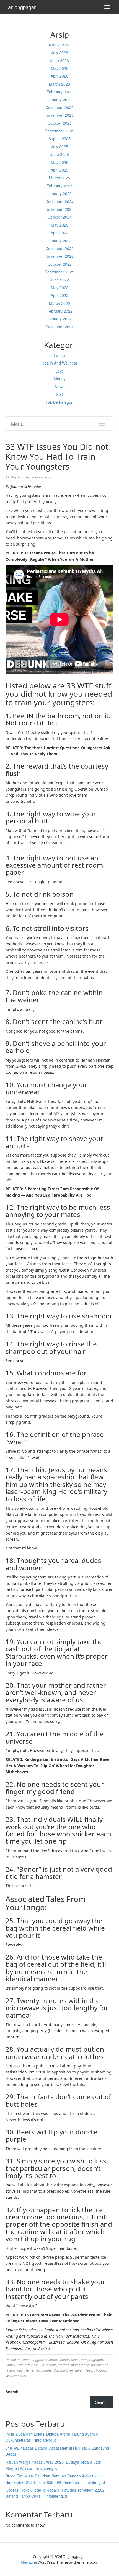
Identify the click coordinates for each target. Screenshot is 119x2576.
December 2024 (59, 201)
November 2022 (59, 256)
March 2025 (59, 178)
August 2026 (59, 45)
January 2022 (60, 319)
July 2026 (60, 52)
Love (60, 371)
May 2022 (60, 288)
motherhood (80, 2365)
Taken (79, 2370)
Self (59, 394)
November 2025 (59, 115)
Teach (90, 2370)
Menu (17, 424)
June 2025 (60, 154)
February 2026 (59, 92)
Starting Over (63, 2370)
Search (12, 2392)
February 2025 (59, 186)
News (60, 387)
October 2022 (60, 264)
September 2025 (59, 131)
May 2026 (60, 68)
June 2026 (60, 60)
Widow (101, 2370)
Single (47, 2370)
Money (60, 379)
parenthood (100, 2365)
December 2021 (59, 327)
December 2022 (59, 248)
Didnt (83, 2360)
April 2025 (59, 170)
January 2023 (60, 241)
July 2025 (60, 147)
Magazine (29, 2562)
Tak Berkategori (59, 402)
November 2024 (59, 209)
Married (64, 2365)
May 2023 (60, 225)
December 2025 (59, 107)
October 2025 (60, 123)
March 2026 (59, 84)
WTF (24, 2376)
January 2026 (60, 100)
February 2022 (59, 311)
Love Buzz (48, 2365)
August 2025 (59, 139)
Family (59, 355)
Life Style (32, 2365)
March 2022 (59, 303)
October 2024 (60, 217)
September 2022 (59, 272)
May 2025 (60, 162)
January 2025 (60, 193)
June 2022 (60, 280)
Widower (12, 2376)
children (51, 2360)
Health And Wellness (60, 363)
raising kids (14, 2370)
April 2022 (59, 295)
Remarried (32, 2370)
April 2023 (59, 233)
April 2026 (59, 76)
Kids (20, 2365)
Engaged (96, 2360)
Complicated (68, 2360)
